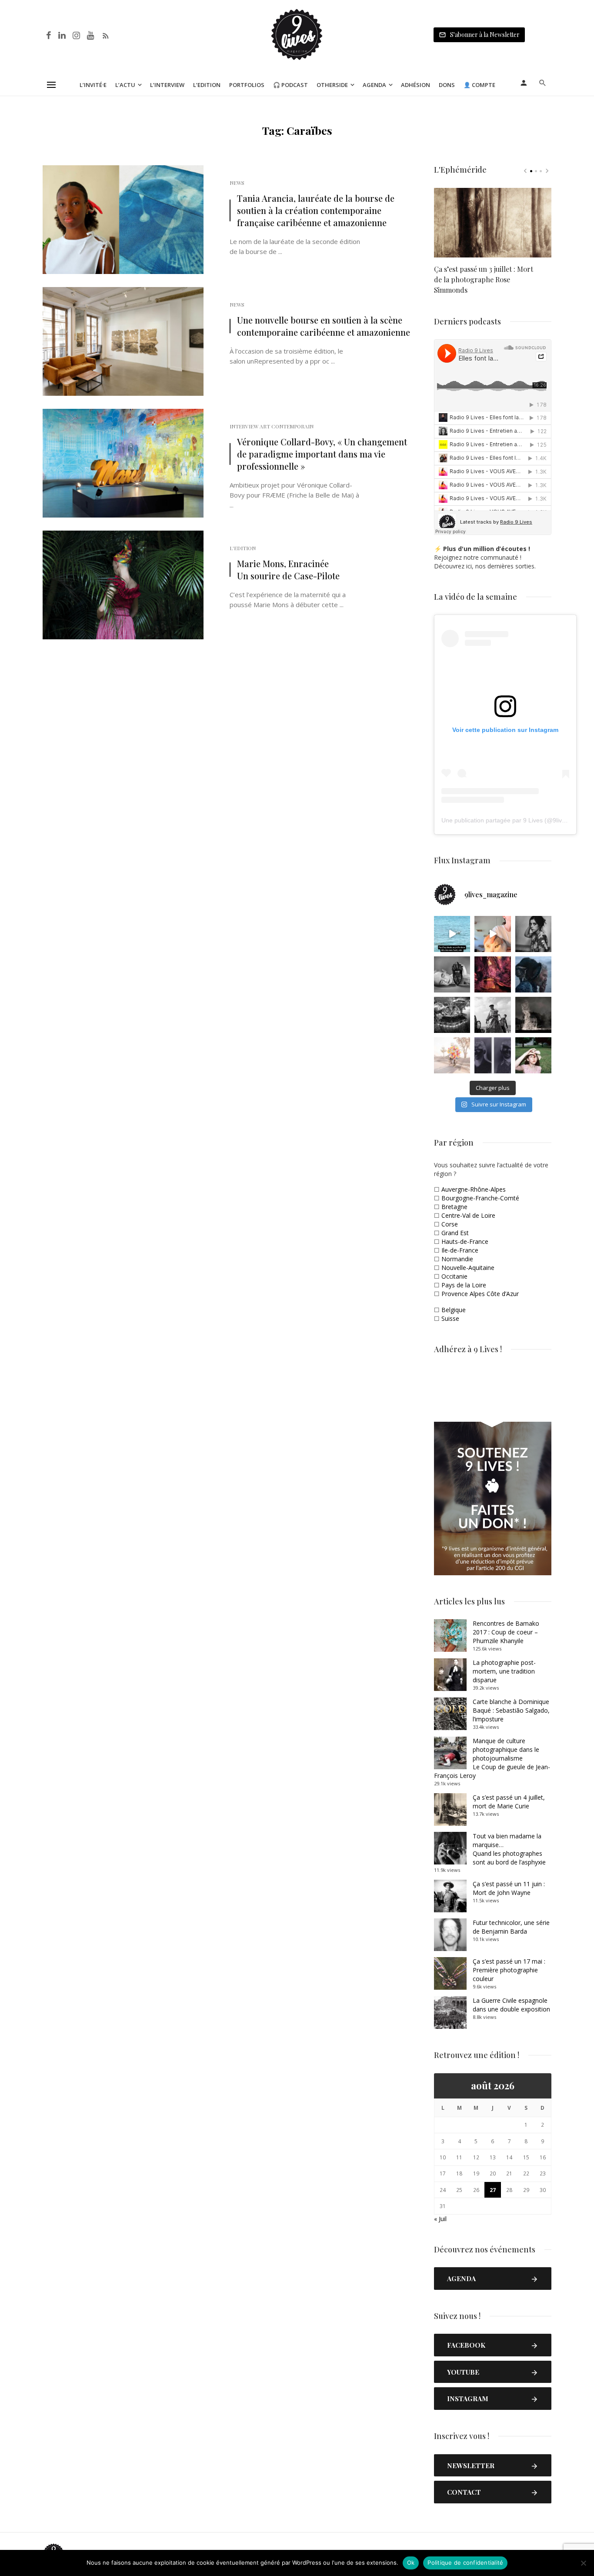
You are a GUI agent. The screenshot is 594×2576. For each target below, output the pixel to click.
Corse (450, 1224)
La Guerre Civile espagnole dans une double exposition (511, 2005)
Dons (447, 85)
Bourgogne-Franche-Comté (480, 1198)
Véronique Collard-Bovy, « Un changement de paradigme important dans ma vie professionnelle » (322, 454)
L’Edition (207, 85)
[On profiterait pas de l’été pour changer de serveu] (452, 934)
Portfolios (247, 85)
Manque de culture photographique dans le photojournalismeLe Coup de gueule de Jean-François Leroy (492, 1758)
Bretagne (454, 1207)
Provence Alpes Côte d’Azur (480, 1294)
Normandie (457, 1259)
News (237, 183)
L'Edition (243, 548)
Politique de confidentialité (465, 2563)
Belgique (454, 1310)
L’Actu (125, 85)
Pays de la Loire (464, 1285)
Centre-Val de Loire (468, 1215)
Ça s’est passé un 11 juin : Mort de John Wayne (509, 1888)
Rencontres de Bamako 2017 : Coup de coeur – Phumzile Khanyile (506, 1632)
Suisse (450, 1318)
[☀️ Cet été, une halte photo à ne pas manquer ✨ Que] (533, 934)
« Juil (440, 2219)
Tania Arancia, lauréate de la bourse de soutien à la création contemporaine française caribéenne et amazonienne (316, 210)
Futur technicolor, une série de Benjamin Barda (511, 1927)
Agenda (374, 85)
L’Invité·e (93, 85)
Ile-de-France (460, 1250)
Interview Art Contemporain (272, 426)
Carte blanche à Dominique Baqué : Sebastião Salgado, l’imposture (511, 1710)
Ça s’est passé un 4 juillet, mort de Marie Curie (509, 1802)
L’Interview (167, 85)
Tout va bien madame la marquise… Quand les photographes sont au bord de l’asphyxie (509, 1849)
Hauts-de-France (465, 1241)
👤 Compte (479, 85)
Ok (411, 2563)
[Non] (583, 2563)
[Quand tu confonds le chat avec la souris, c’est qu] (492, 934)
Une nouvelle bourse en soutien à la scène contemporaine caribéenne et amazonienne (324, 326)
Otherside (332, 85)
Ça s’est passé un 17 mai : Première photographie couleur (509, 1970)
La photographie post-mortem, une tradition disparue (504, 1671)
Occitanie (454, 1276)
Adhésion (415, 85)
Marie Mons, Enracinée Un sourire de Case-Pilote (288, 570)
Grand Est (455, 1233)
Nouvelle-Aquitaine (468, 1268)
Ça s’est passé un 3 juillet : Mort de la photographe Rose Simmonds (484, 279)
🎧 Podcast (290, 85)
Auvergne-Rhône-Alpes (474, 1189)
